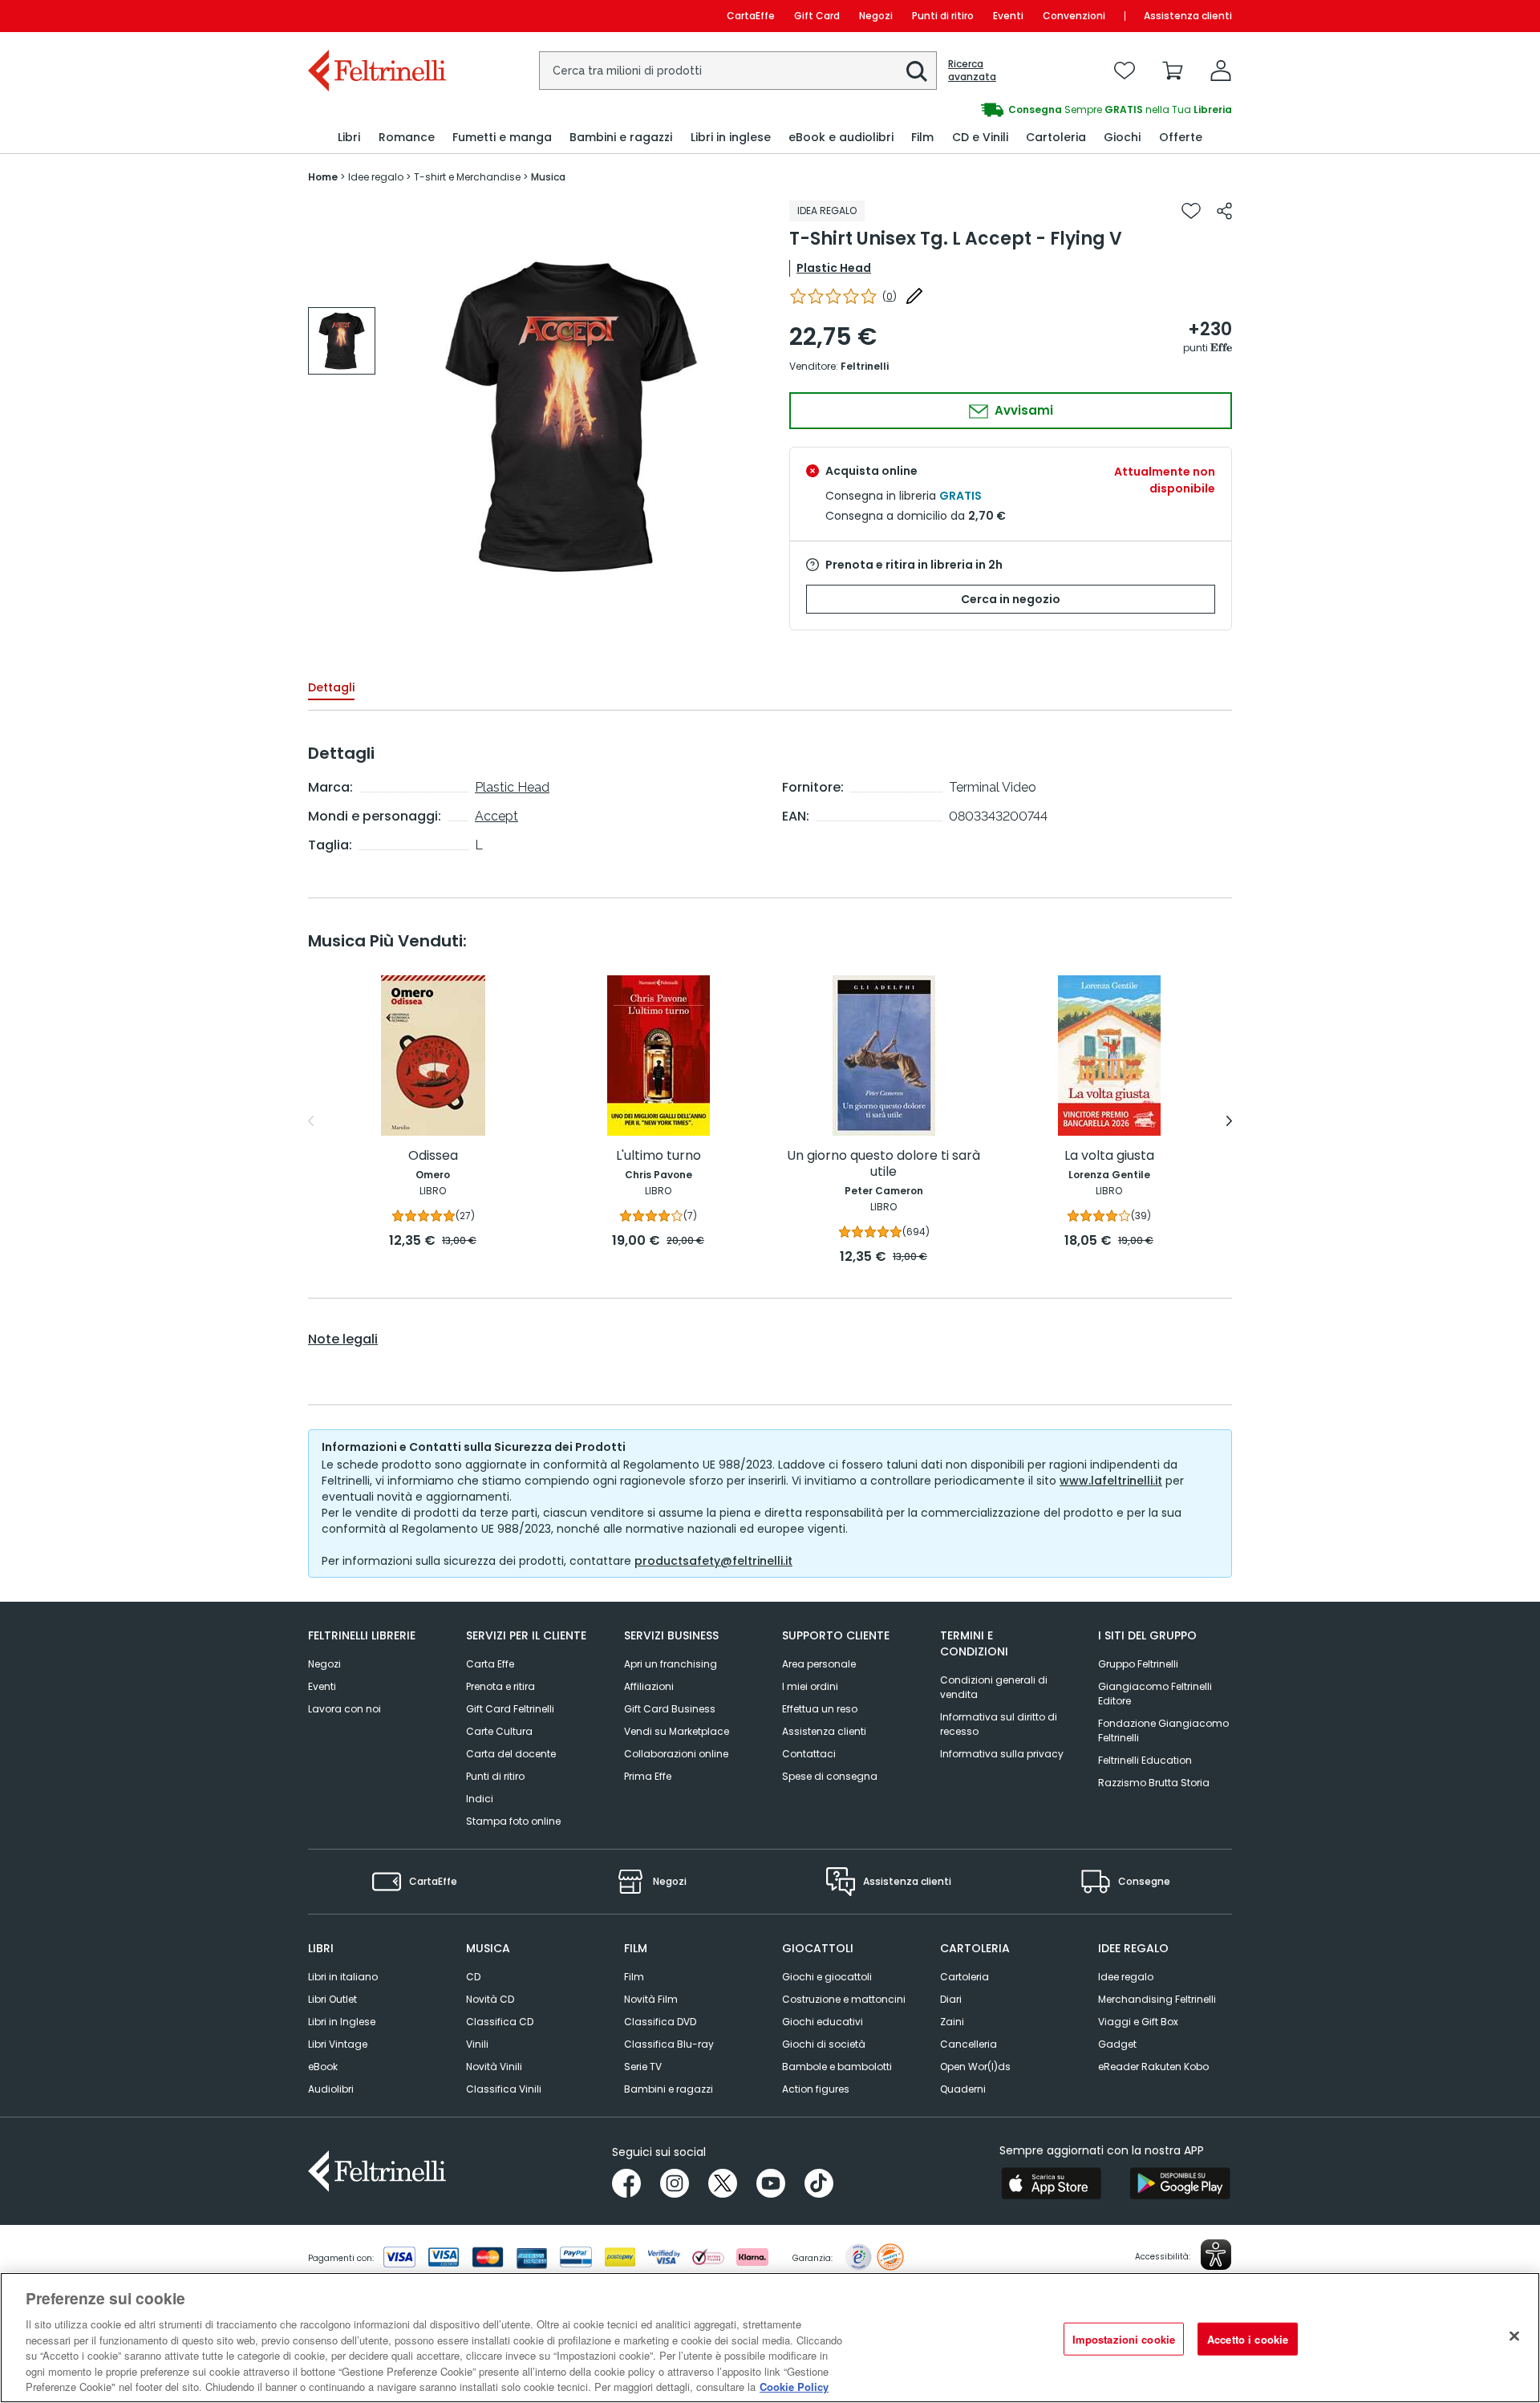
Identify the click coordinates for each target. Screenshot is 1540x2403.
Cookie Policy (794, 2387)
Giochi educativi (823, 2022)
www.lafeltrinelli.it (1111, 1481)
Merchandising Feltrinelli (1157, 1999)
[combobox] (738, 71)
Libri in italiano (343, 1977)
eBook (323, 2067)
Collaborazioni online (676, 1754)
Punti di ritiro (943, 16)
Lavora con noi (344, 1709)
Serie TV (643, 2067)
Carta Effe (490, 1664)
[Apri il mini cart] (1173, 71)
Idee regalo (1126, 1977)
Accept (496, 816)
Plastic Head (834, 268)
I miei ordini (810, 1686)
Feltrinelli (865, 366)
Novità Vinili (494, 2067)
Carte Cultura (499, 1731)
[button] (917, 71)
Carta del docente (511, 1754)
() (890, 296)
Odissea (433, 1156)
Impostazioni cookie (1124, 2338)
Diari (951, 1999)
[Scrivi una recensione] (914, 296)
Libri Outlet (332, 1999)
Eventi (1008, 16)
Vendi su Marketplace (677, 1731)
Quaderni (963, 2089)
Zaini (952, 2022)
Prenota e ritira (500, 1686)
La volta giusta (1109, 1156)
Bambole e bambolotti (837, 2067)
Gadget (1117, 2044)
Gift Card (817, 16)
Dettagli (331, 687)
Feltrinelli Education (1145, 1760)
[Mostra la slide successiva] (1229, 1121)
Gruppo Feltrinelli (1138, 1664)
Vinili (477, 2044)
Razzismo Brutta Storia (1154, 1783)
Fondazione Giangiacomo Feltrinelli (1163, 1730)
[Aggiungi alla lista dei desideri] (1191, 211)
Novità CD (490, 1999)
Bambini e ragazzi (669, 2089)
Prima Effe (648, 1776)
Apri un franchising (671, 1664)
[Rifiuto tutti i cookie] (1514, 2336)
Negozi (876, 16)
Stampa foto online (513, 1821)
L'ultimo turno (659, 1156)
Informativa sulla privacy (1002, 1754)
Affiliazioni (649, 1686)
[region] (770, 2338)
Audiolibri (331, 2089)
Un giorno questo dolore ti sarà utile (883, 1164)
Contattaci (809, 1754)
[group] (1001, 110)
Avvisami (1022, 410)
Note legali (343, 1339)
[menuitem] (349, 138)
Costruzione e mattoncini (844, 1999)
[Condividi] (1224, 211)
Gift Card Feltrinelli (510, 1709)
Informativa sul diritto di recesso (999, 1724)
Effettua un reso (820, 1709)
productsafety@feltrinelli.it (713, 1561)
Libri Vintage (338, 2044)
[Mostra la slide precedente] (311, 1121)
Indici (480, 1799)
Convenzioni (1074, 16)
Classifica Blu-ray (669, 2044)
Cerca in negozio (1011, 599)
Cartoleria (965, 1977)
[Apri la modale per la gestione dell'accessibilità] (1216, 2255)
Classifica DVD (660, 2022)
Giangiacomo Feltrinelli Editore (1155, 1694)
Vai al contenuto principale (376, 16)
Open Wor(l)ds (975, 2067)
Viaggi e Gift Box (1138, 2022)
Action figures (816, 2089)
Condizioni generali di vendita (994, 1687)
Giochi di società (824, 2044)
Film (634, 1977)
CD (473, 1977)
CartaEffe (751, 16)
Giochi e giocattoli (827, 1977)
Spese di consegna (830, 1776)
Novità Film (651, 1999)
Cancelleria (969, 2044)
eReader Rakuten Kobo (1153, 2067)
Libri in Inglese (342, 2022)
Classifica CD (500, 2022)
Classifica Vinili (504, 2089)
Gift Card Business (670, 1709)
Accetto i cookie (1248, 2338)
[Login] (1221, 71)
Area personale (819, 1664)
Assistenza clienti (1188, 16)
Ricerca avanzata (972, 71)
